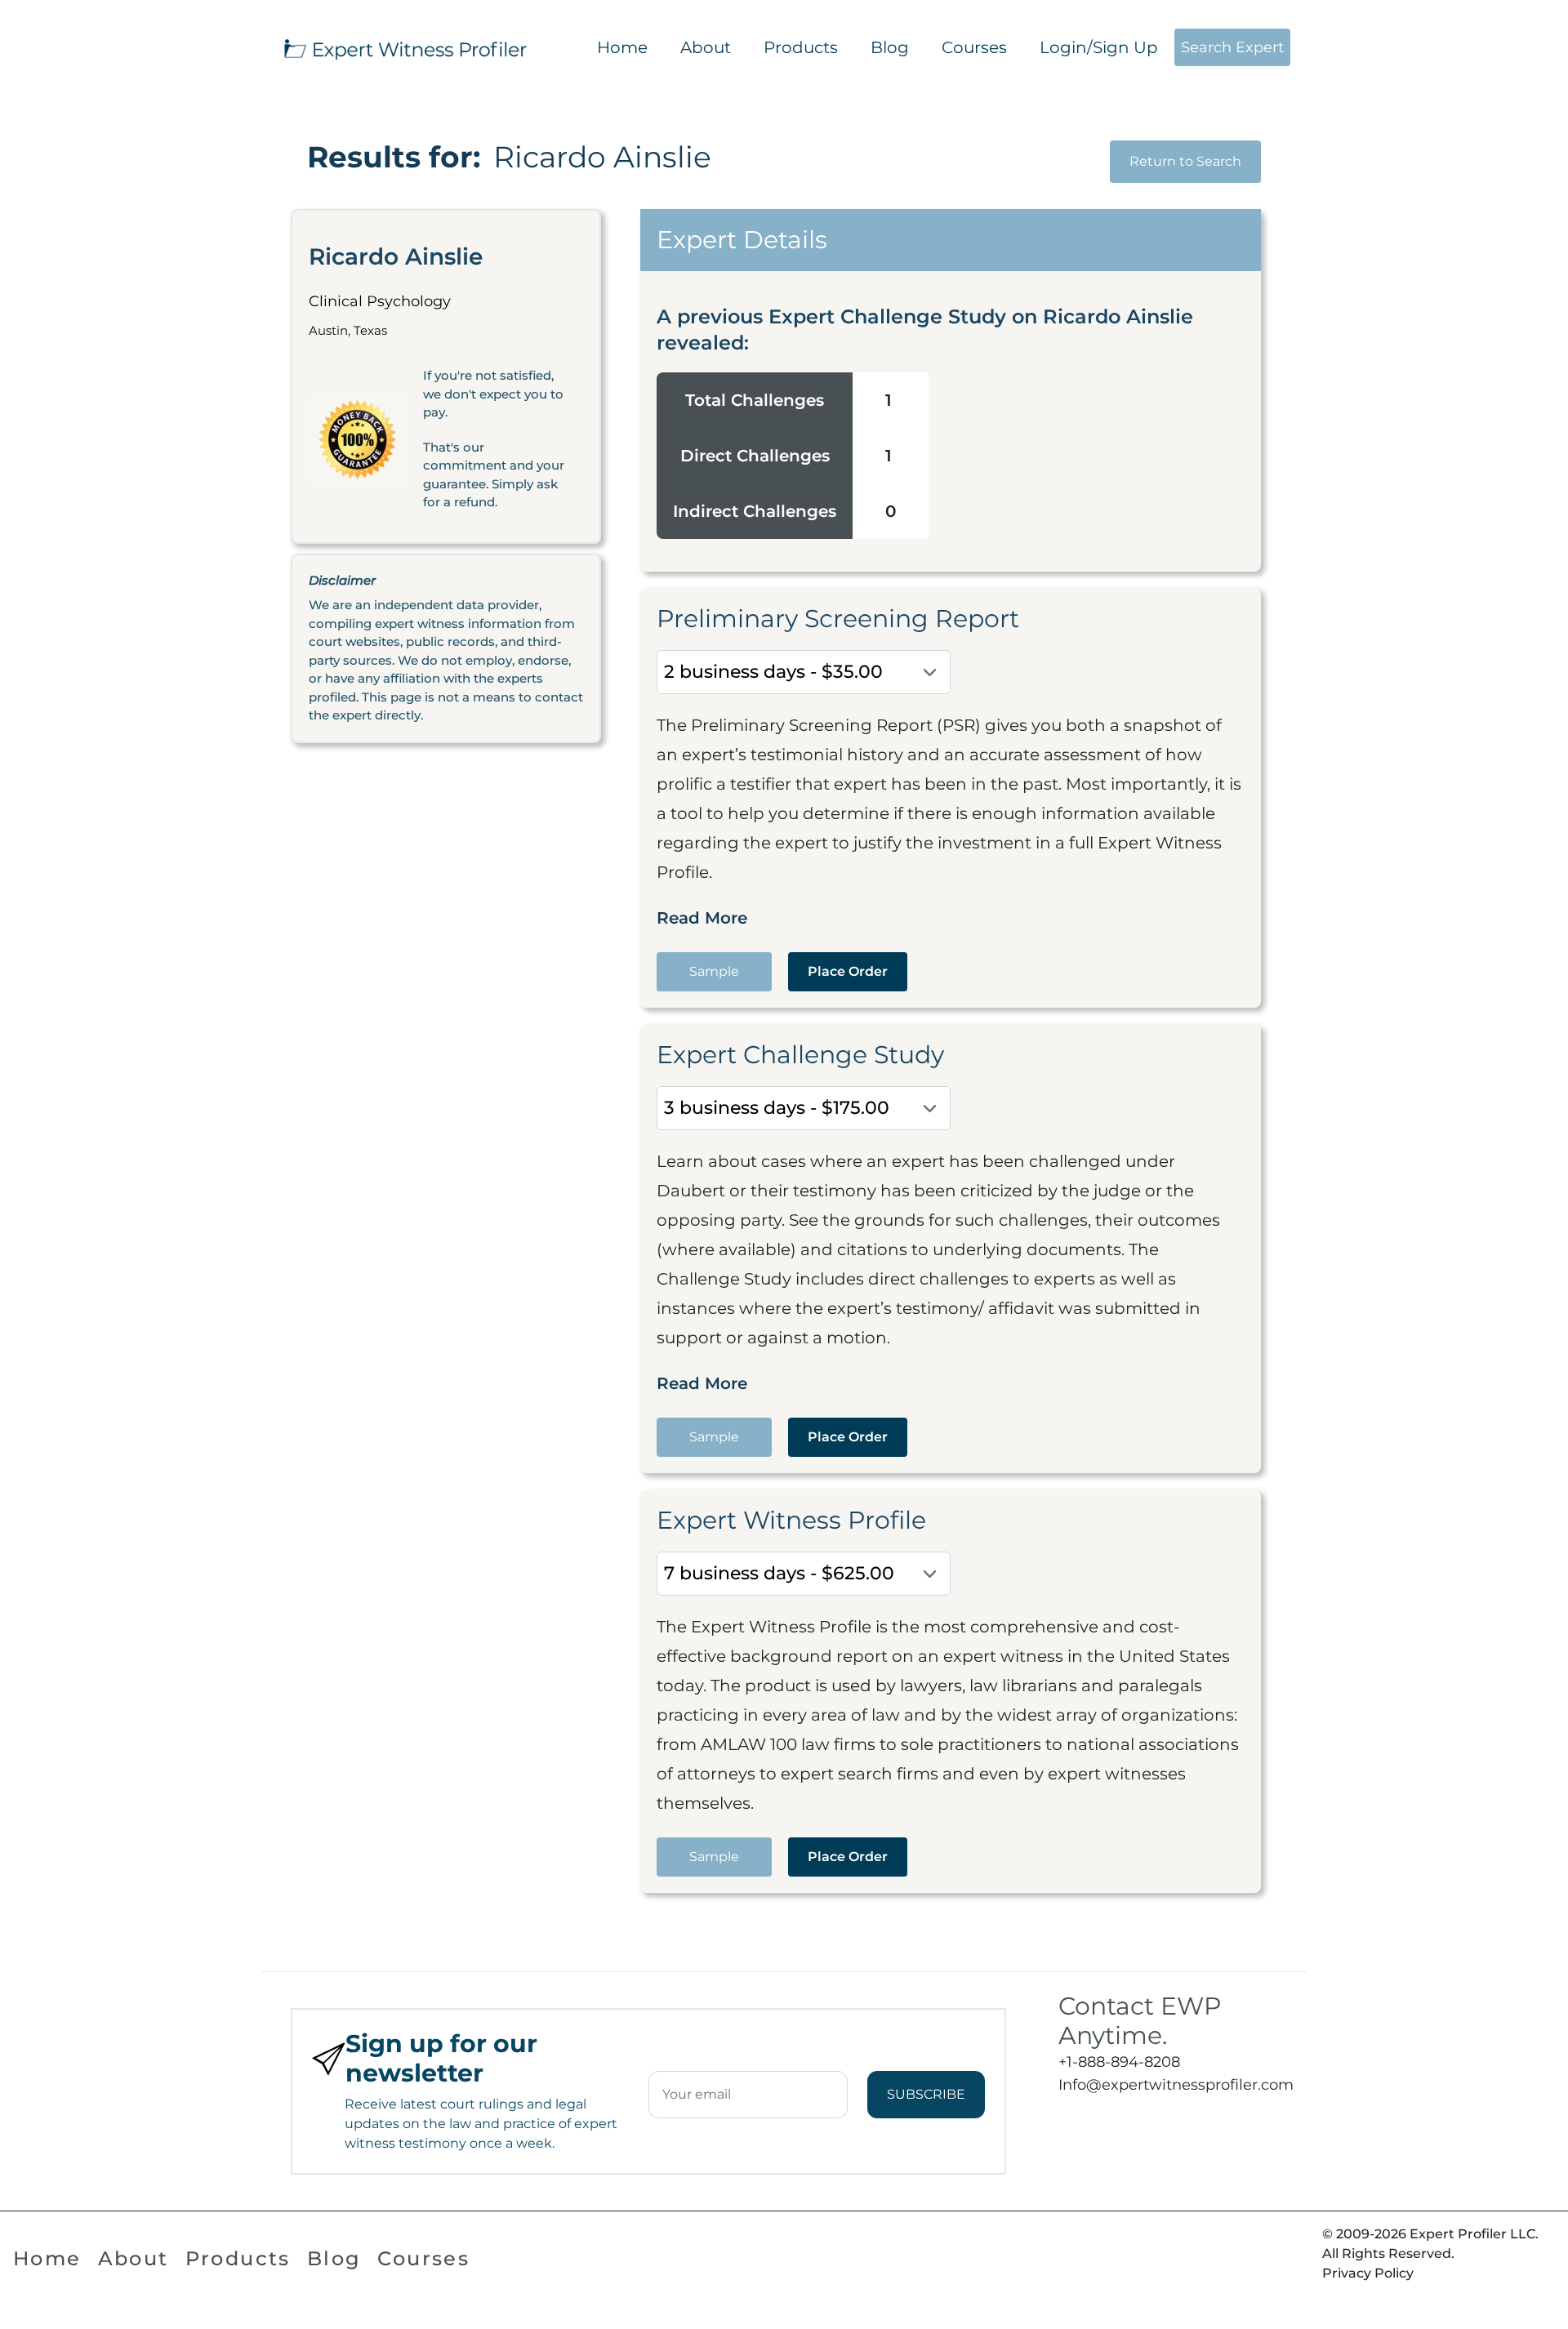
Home (622, 47)
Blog (890, 47)
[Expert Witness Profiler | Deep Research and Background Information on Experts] (404, 47)
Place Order (848, 971)
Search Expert (1232, 47)
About (706, 47)
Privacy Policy (1368, 2273)
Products (801, 47)
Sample (714, 971)
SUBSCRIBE (926, 2094)
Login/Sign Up (1099, 47)
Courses (974, 47)
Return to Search (1185, 161)
